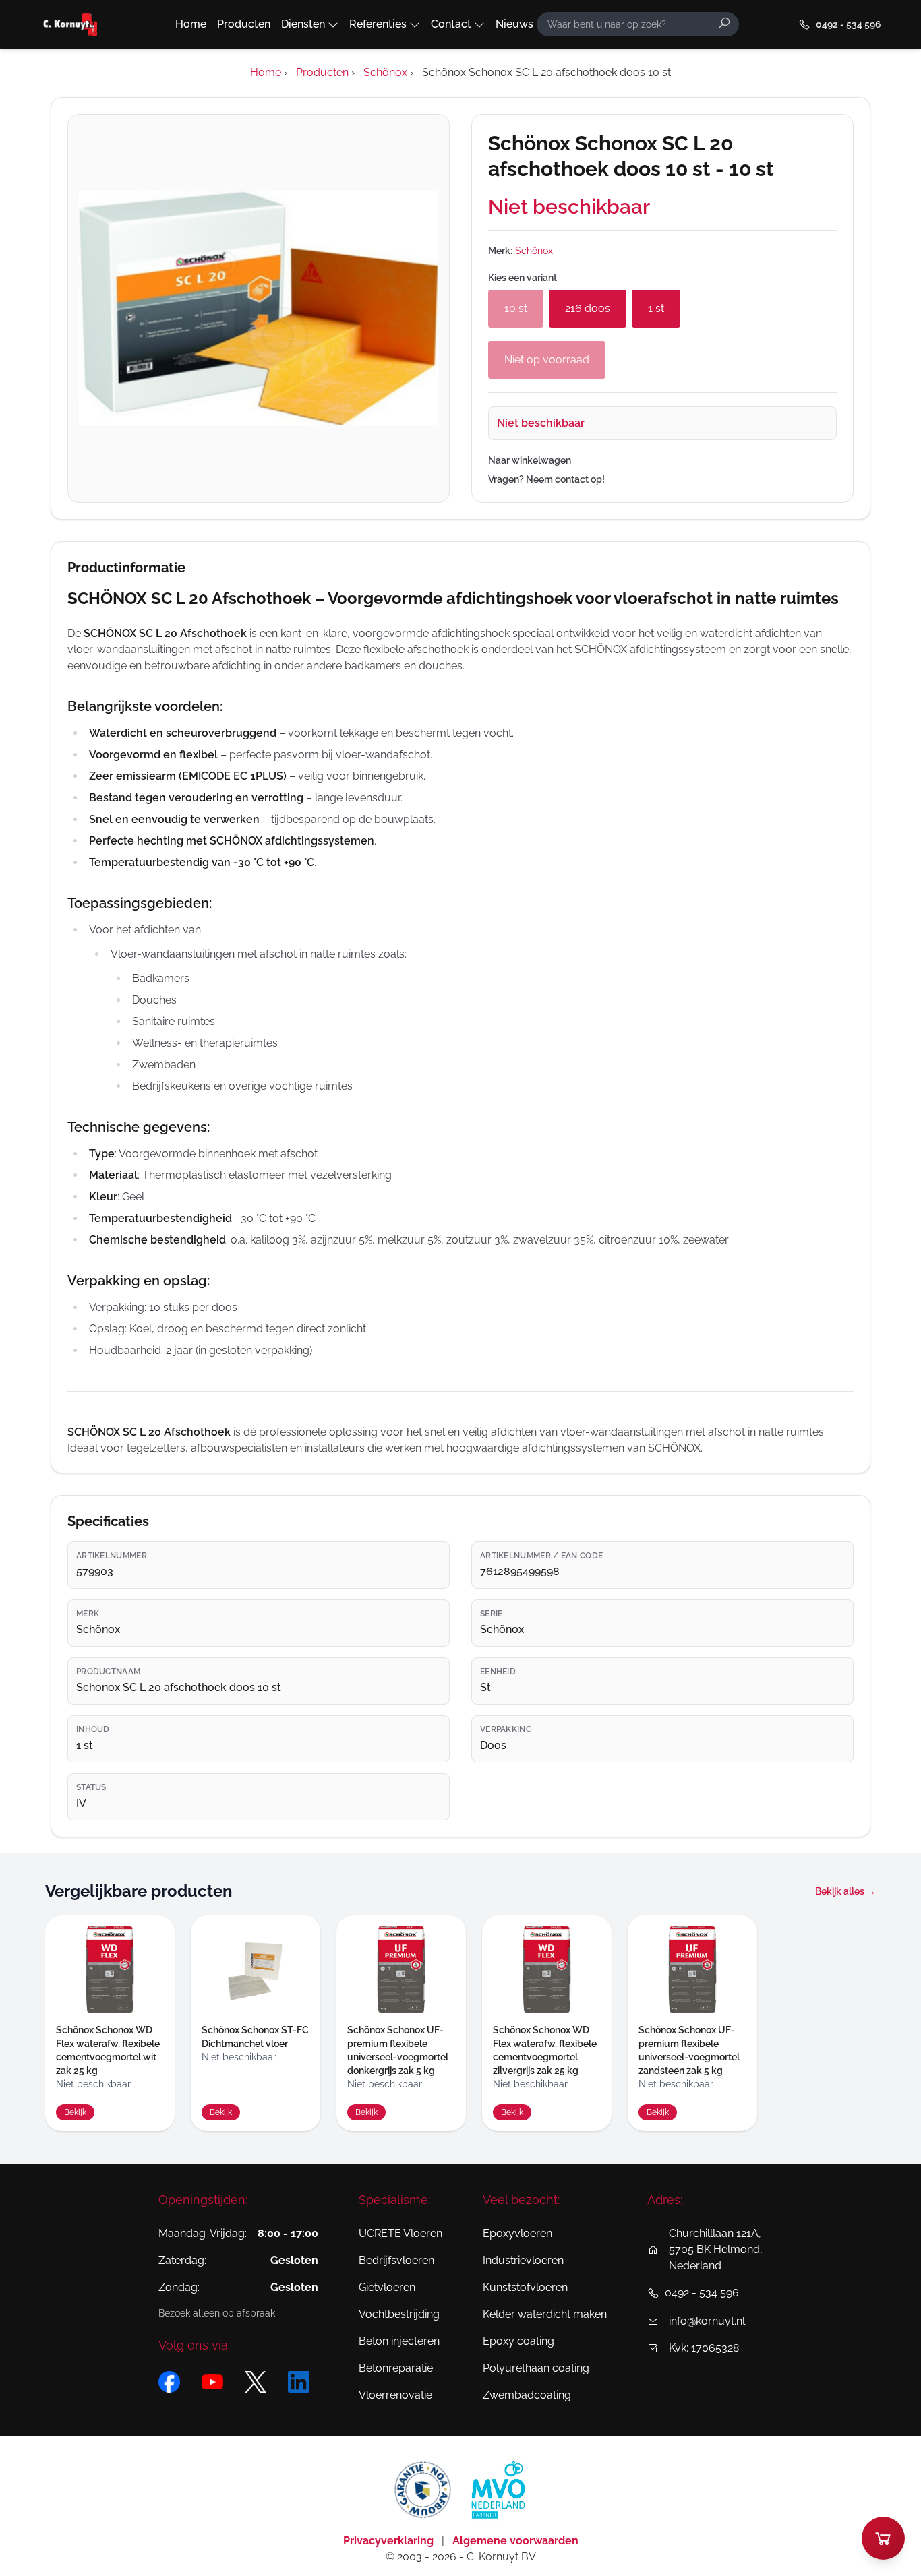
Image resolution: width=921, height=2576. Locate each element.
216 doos (588, 308)
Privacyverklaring (390, 2541)
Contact (451, 24)
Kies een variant (523, 278)
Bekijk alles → (845, 1891)
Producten (244, 24)
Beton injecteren (399, 2341)
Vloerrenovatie (395, 2395)
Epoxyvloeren (517, 2233)
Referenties (378, 24)
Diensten (303, 24)
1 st (656, 308)
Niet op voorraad (547, 360)
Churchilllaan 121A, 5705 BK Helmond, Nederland (716, 2249)
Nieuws (514, 24)
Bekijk (75, 2112)
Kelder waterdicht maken (545, 2314)
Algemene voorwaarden (515, 2541)
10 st (516, 308)
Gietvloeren (387, 2287)
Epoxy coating (518, 2341)
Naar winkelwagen (530, 460)
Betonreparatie (396, 2368)
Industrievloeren (523, 2260)
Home (191, 24)
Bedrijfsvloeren (396, 2260)
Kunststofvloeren (525, 2287)
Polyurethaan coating (536, 2368)
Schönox (534, 251)
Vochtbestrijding (399, 2314)
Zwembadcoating (527, 2395)
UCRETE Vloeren (400, 2233)
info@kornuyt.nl (707, 2321)
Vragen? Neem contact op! (546, 479)
